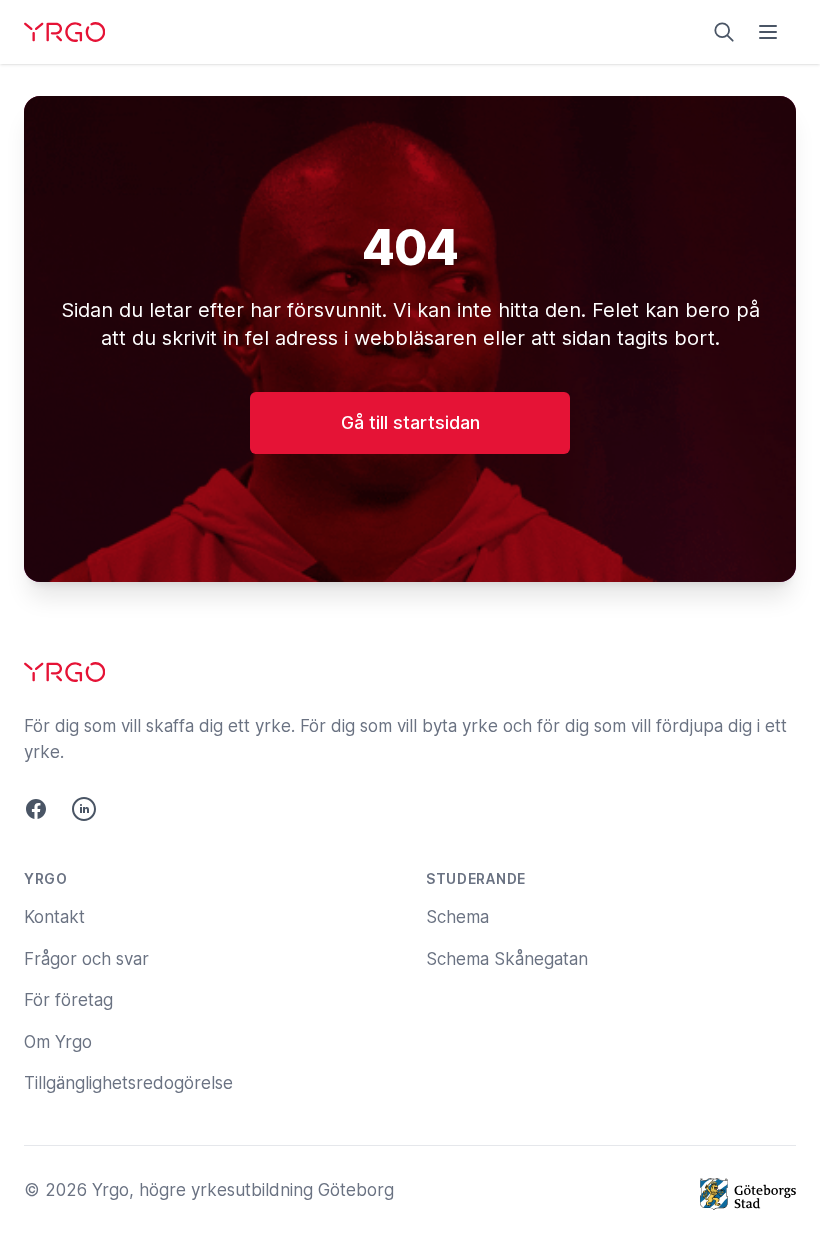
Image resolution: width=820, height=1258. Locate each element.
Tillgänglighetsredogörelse (128, 1083)
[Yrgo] (64, 32)
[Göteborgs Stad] (748, 1194)
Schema (457, 917)
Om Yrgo (58, 1042)
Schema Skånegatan (507, 959)
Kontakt (54, 917)
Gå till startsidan (410, 422)
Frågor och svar (86, 959)
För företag (68, 1000)
